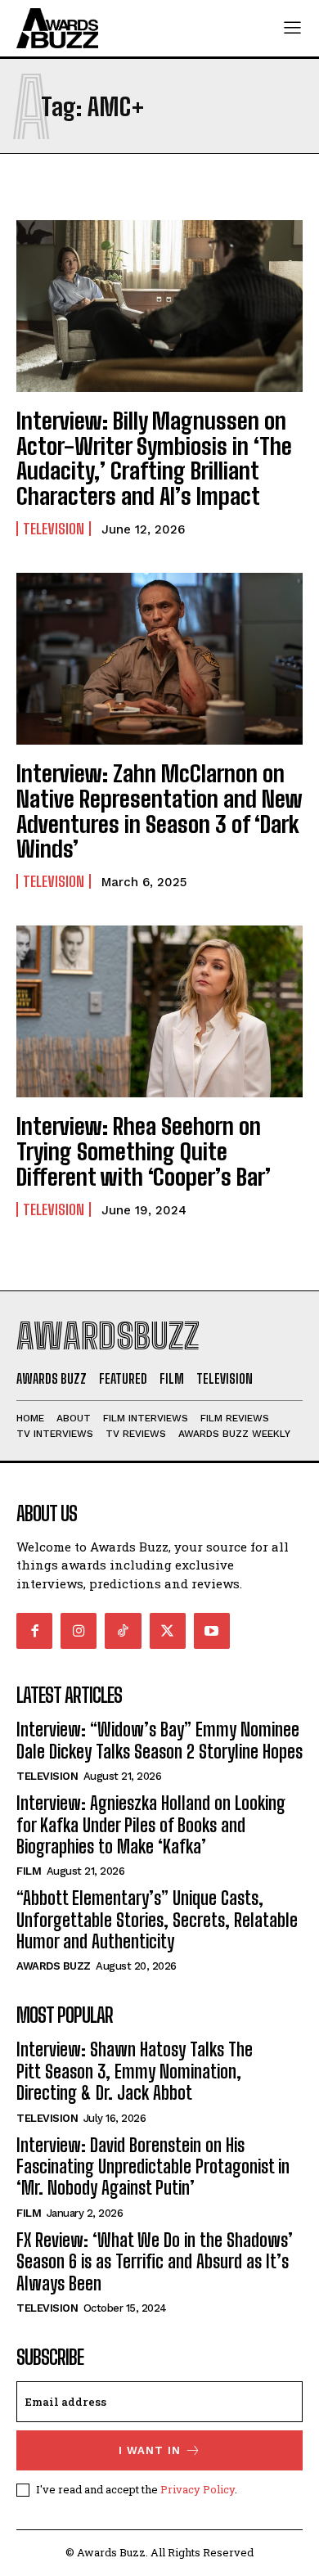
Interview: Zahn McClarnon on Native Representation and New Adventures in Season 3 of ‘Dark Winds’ (159, 811)
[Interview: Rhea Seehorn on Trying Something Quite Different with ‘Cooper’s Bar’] (159, 1011)
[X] (168, 1631)
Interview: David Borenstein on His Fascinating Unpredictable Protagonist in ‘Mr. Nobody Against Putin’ (153, 2167)
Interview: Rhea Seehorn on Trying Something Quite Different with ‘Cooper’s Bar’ (144, 1151)
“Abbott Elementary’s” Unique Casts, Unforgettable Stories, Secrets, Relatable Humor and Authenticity (157, 1920)
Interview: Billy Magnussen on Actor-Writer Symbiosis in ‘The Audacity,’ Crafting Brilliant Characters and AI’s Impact (154, 458)
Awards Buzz (54, 1966)
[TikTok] (123, 1631)
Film (29, 1871)
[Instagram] (79, 1631)
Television (54, 529)
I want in (150, 2450)
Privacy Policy (198, 2489)
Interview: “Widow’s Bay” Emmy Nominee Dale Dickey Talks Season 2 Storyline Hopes (159, 1740)
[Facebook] (34, 1631)
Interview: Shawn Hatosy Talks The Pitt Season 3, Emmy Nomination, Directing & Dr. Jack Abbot (135, 2071)
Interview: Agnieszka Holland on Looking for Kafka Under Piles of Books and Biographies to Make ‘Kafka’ (151, 1825)
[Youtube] (212, 1631)
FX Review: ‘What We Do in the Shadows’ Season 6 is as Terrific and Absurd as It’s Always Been (155, 2262)
